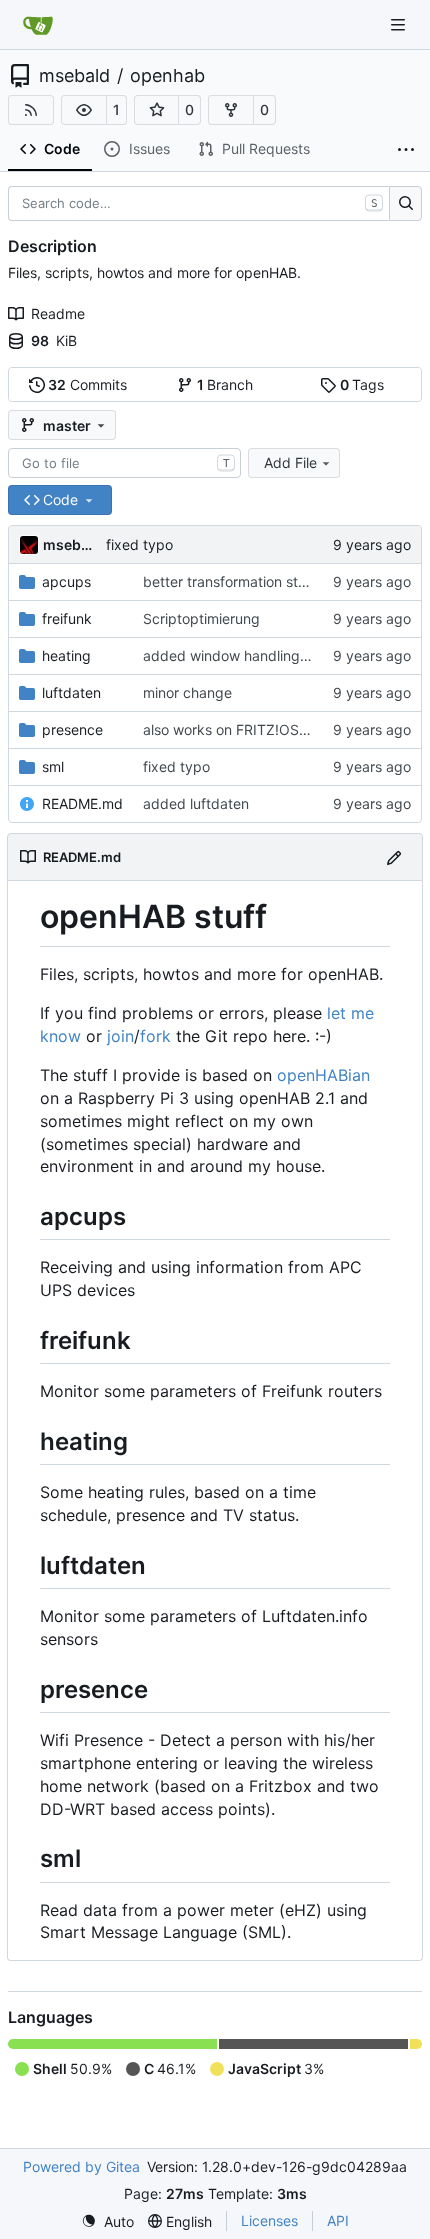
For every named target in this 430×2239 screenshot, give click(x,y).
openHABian (323, 1075)
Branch (225, 384)
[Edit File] (394, 856)
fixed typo (139, 544)
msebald (74, 76)
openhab (167, 76)
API (338, 2220)
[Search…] (405, 204)
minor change (187, 692)
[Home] (38, 25)
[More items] (406, 150)
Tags (362, 384)
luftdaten (71, 692)
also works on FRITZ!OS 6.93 (238, 729)
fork (155, 1036)
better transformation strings (236, 581)
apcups (66, 581)
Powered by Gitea (81, 2166)
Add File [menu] (290, 462)
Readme (58, 313)
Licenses (269, 2220)
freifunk (67, 618)
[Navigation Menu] (400, 24)
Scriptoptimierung (201, 618)
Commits (87, 384)
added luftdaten (196, 803)
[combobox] (124, 463)
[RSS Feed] (31, 110)
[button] (84, 110)
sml (53, 766)
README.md (82, 803)
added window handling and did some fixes (285, 655)
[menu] (107, 2221)
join (120, 1036)
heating (66, 655)
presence (72, 729)
